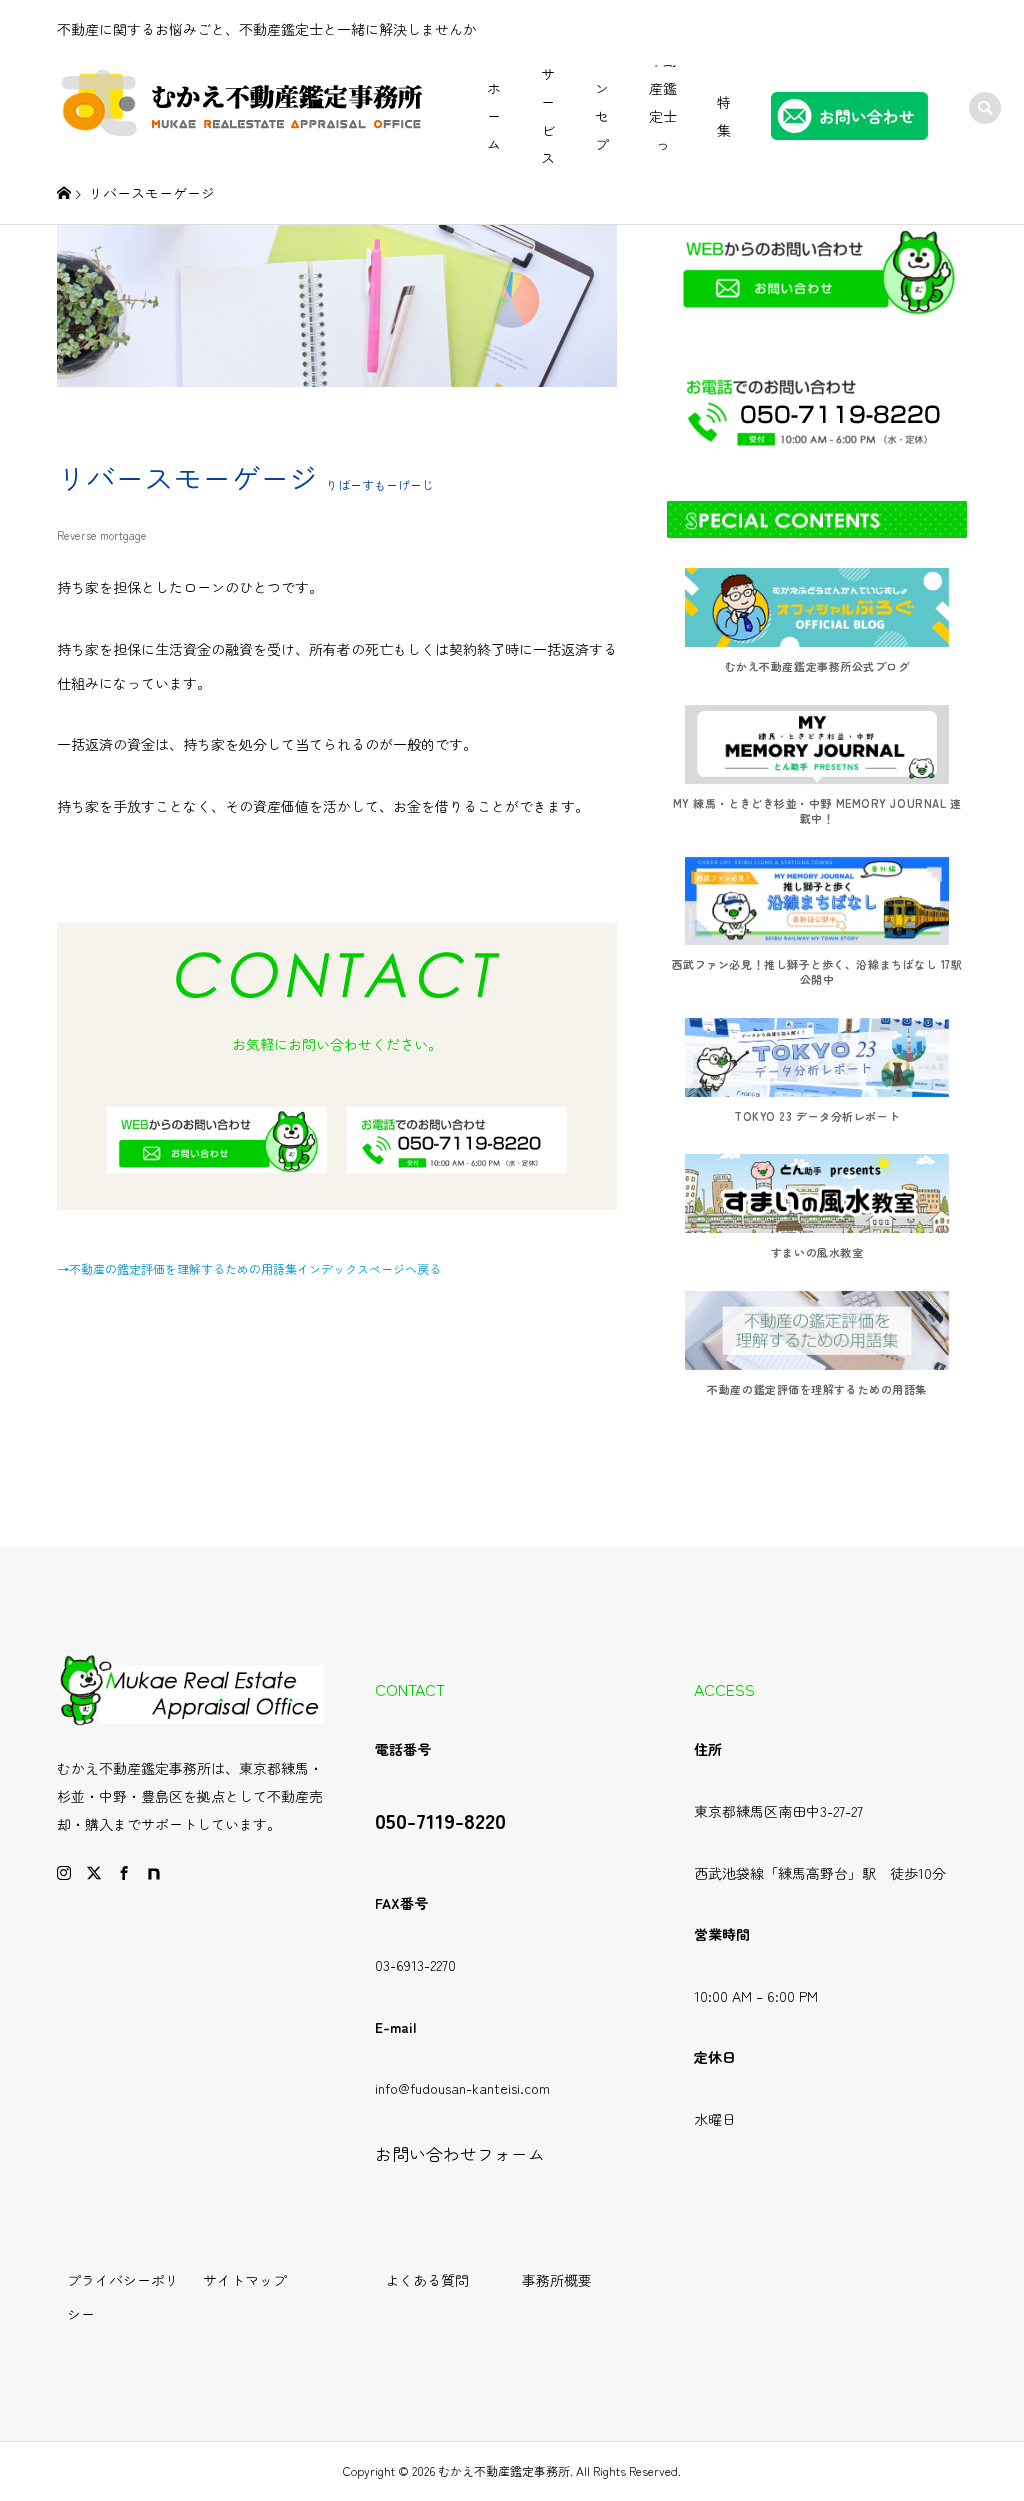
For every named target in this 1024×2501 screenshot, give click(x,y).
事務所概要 (557, 2280)
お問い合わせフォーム (460, 2154)
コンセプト (602, 115)
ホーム (494, 116)
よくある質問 (427, 2280)
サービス (548, 115)
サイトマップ (245, 2280)
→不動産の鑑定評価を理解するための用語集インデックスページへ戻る (249, 1268)
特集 (724, 116)
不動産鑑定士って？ (663, 115)
